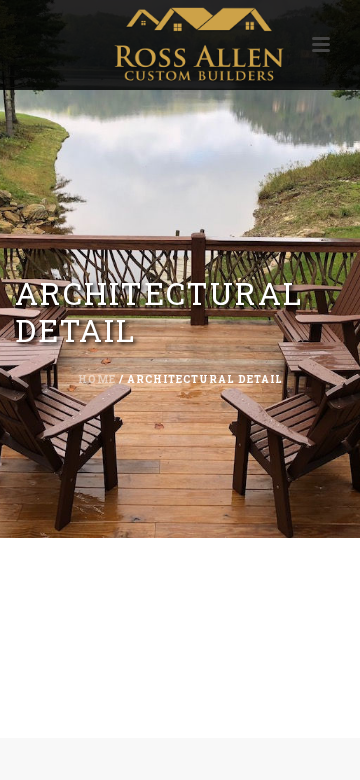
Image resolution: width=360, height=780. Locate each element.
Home (97, 379)
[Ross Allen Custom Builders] (179, 45)
